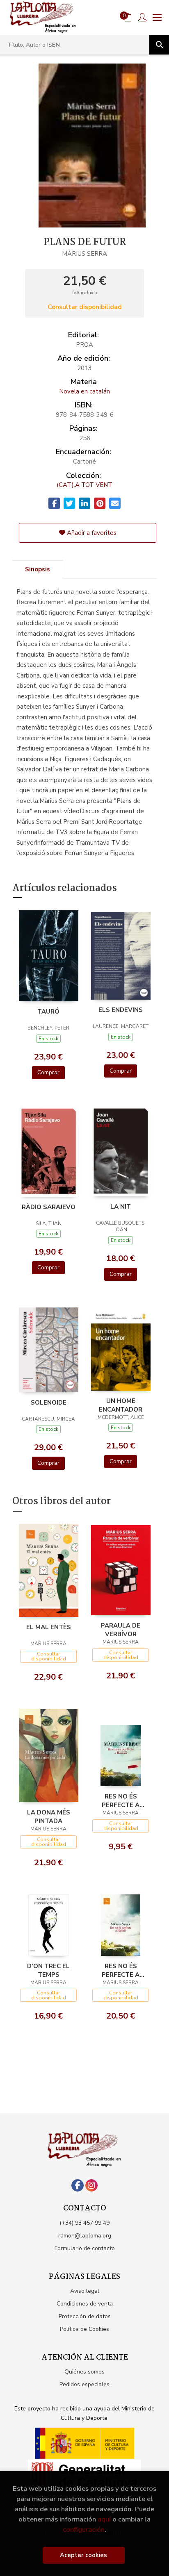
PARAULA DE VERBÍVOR (121, 1630)
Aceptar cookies (83, 2555)
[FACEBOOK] (78, 2185)
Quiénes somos (84, 2372)
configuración (84, 2529)
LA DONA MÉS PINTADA (49, 1817)
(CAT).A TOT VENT (84, 485)
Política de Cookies (84, 2329)
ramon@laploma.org (85, 2236)
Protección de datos (85, 2316)
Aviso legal (85, 2291)
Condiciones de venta (85, 2304)
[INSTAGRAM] (91, 2185)
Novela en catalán (84, 391)
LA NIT (121, 1207)
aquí (104, 2519)
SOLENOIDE (49, 1403)
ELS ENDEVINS (121, 1010)
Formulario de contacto (85, 2248)
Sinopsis (38, 569)
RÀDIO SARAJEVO (49, 1207)
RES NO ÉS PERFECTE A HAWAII (121, 1801)
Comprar (48, 1072)
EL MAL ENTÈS (49, 1627)
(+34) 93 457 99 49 (84, 2223)
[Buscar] (159, 45)
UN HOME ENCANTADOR (121, 1405)
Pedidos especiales (84, 2384)
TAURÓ (48, 1012)
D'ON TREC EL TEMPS (48, 1970)
